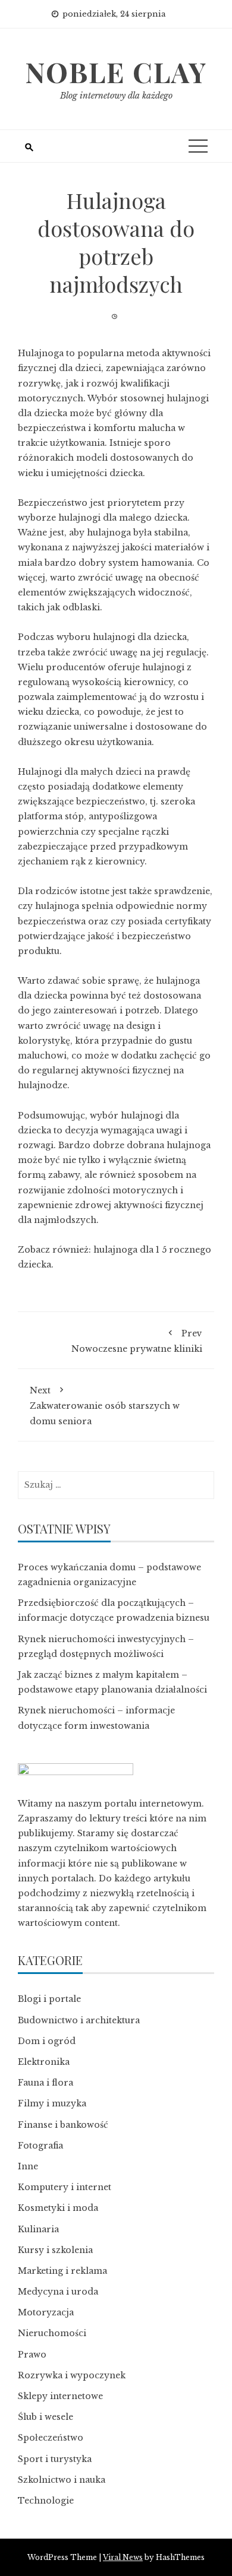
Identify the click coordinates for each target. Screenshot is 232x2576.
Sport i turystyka (55, 2459)
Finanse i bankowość (63, 2125)
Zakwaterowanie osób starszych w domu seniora (105, 1406)
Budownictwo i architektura (79, 2020)
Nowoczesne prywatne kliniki (137, 1341)
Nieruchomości (52, 2333)
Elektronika (44, 2062)
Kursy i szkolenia (55, 2250)
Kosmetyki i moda (58, 2208)
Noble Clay (116, 72)
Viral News (123, 2557)
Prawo (32, 2355)
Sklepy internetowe (60, 2396)
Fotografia (40, 2146)
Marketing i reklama (62, 2271)
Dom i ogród (47, 2041)
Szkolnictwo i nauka (62, 2480)
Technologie (46, 2501)
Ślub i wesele (46, 2417)
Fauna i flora (46, 2083)
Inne (28, 2166)
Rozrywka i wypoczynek (72, 2375)
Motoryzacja (46, 2312)
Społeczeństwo (51, 2438)
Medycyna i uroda (58, 2292)
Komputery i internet (65, 2187)
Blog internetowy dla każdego (116, 96)
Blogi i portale (49, 1999)
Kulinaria (38, 2229)
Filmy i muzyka (52, 2103)
